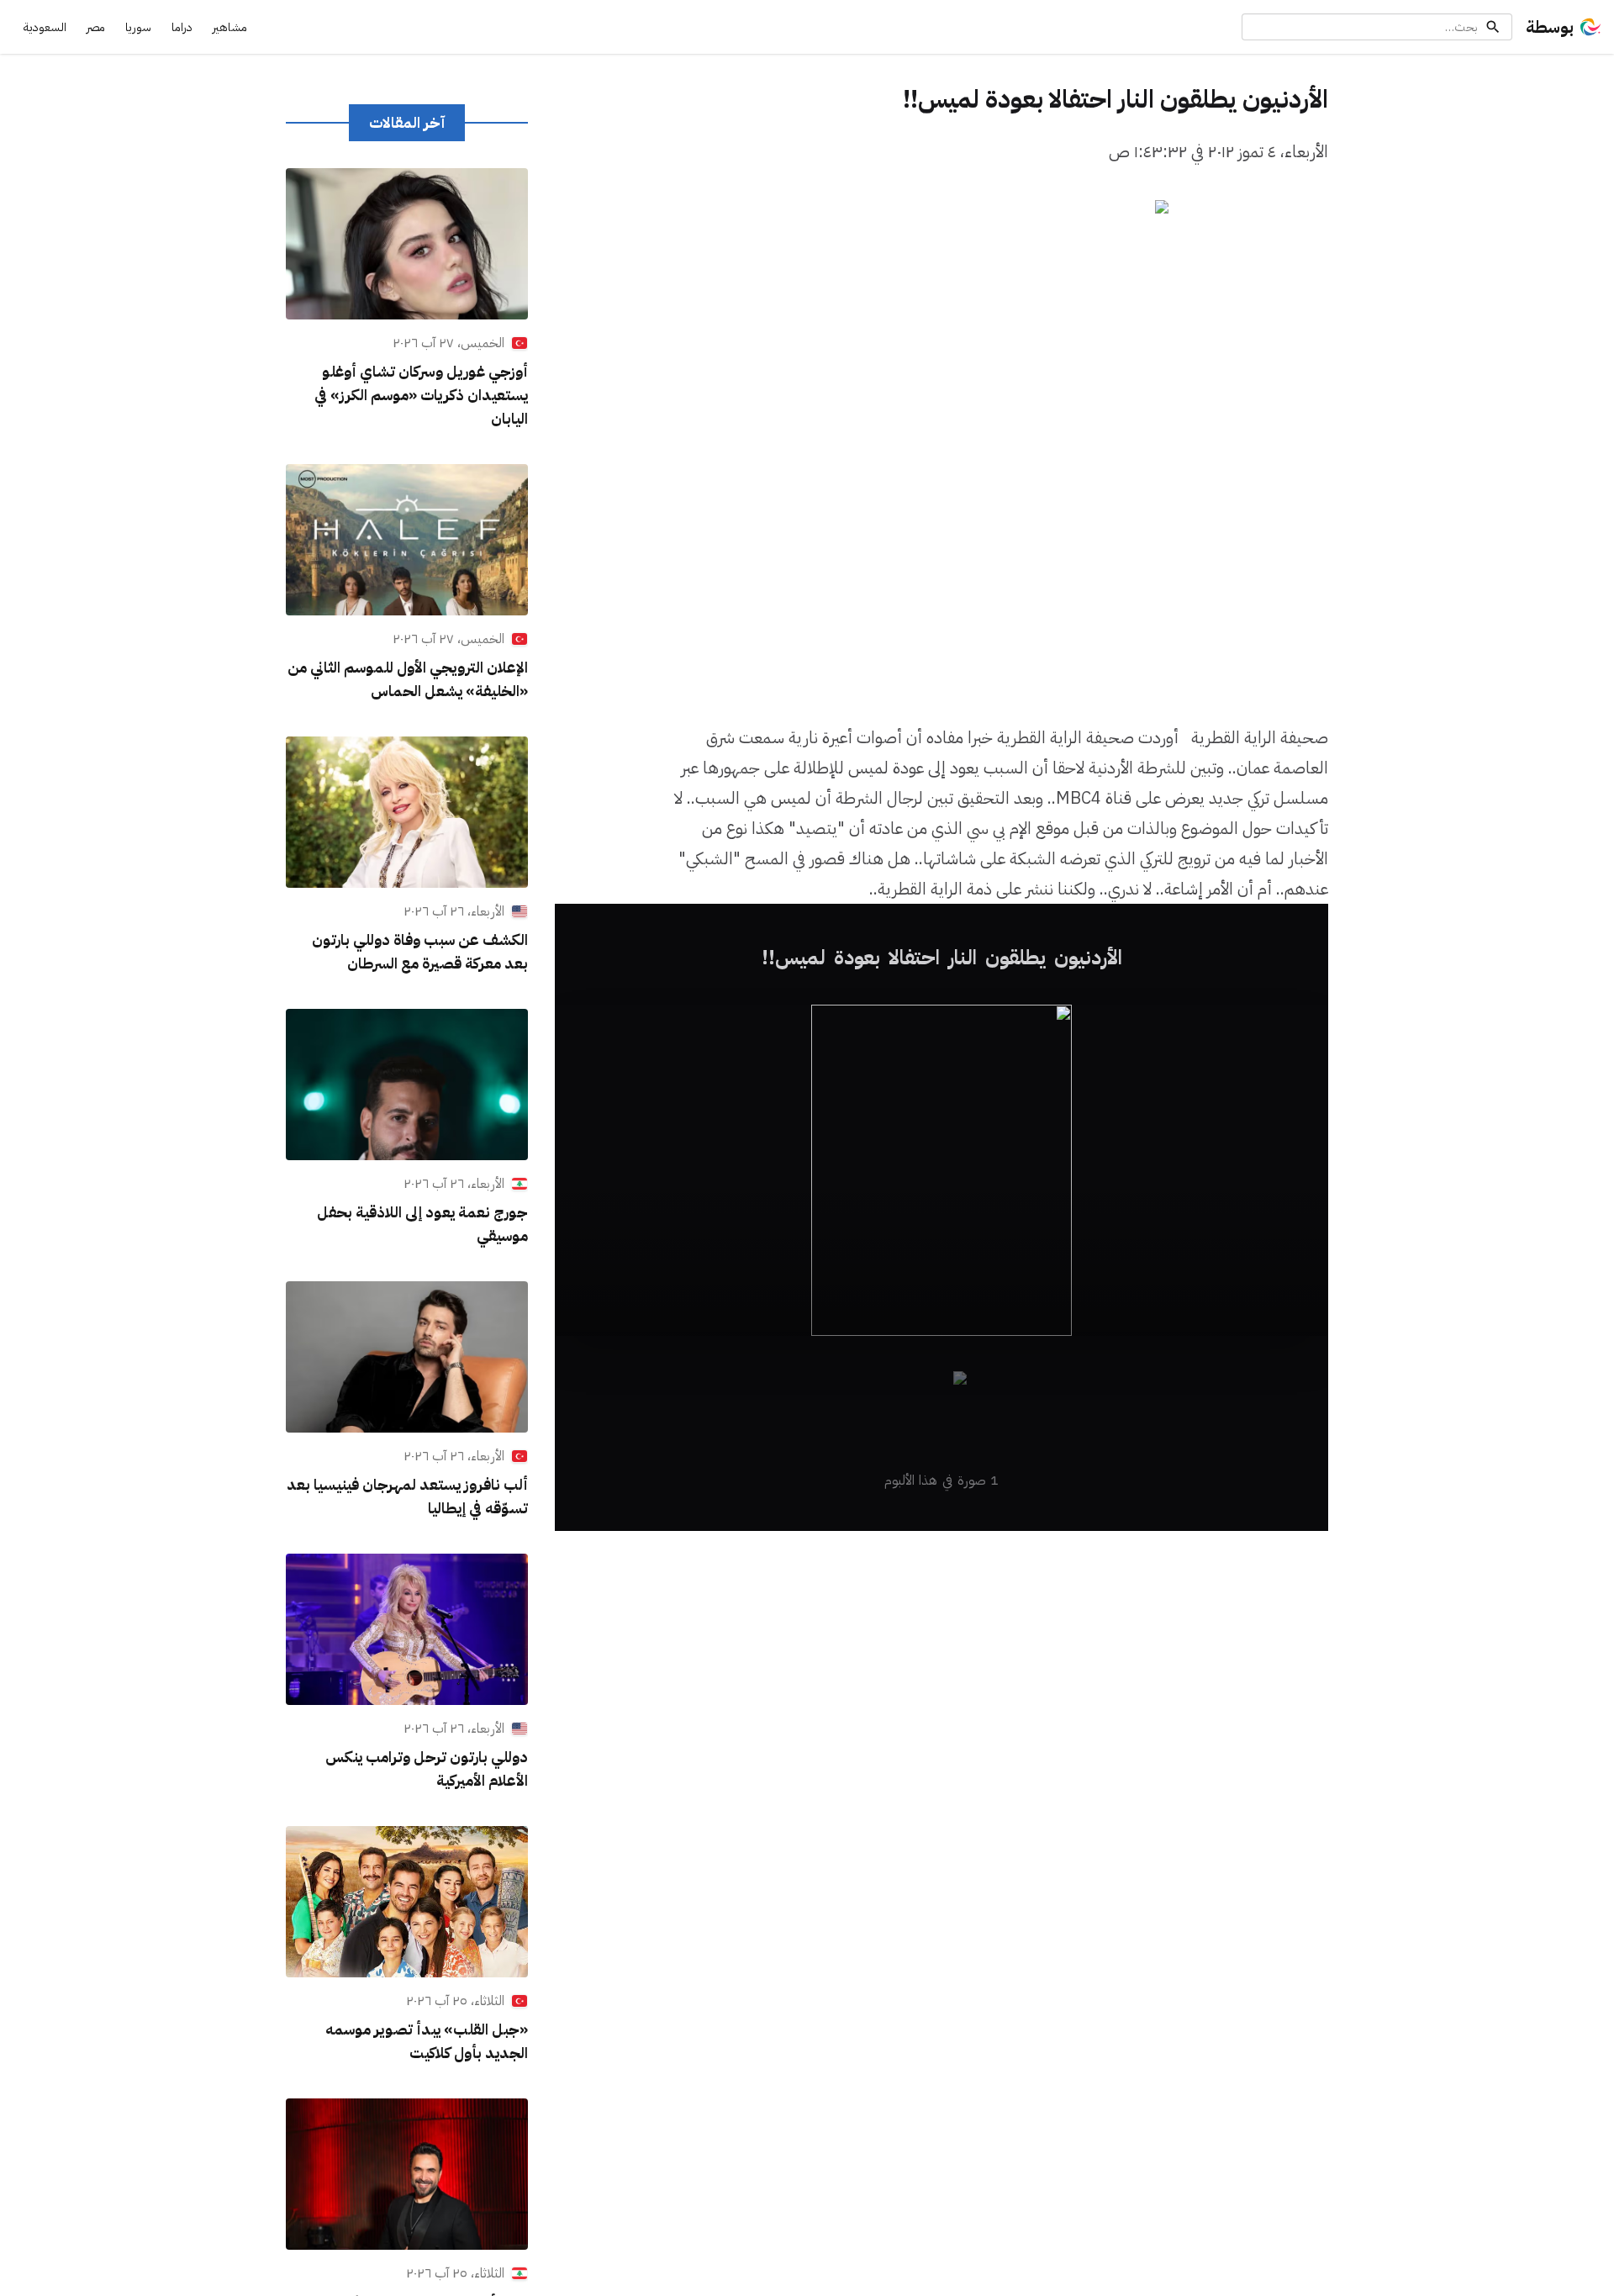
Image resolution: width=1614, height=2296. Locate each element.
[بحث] (1493, 27)
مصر (96, 27)
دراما (182, 27)
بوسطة (1550, 27)
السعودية (45, 27)
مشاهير (230, 27)
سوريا (138, 27)
